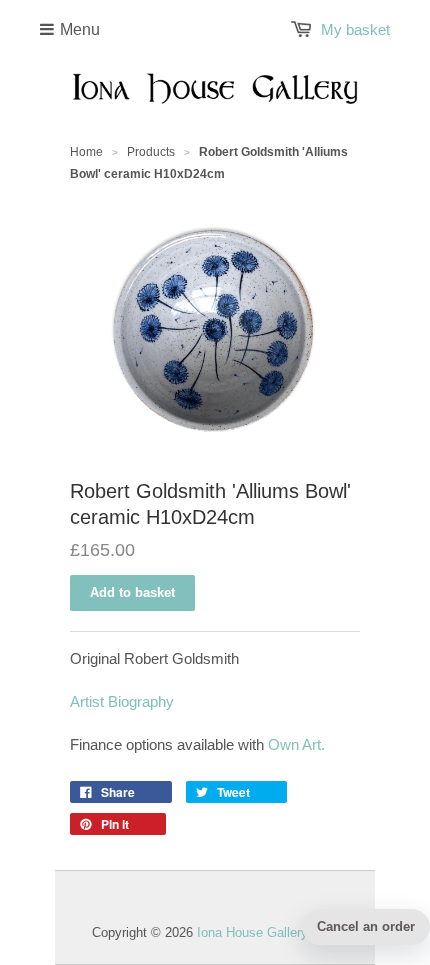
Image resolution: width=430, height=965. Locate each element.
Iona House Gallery (252, 932)
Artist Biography (122, 701)
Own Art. (296, 744)
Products (151, 152)
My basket (355, 29)
